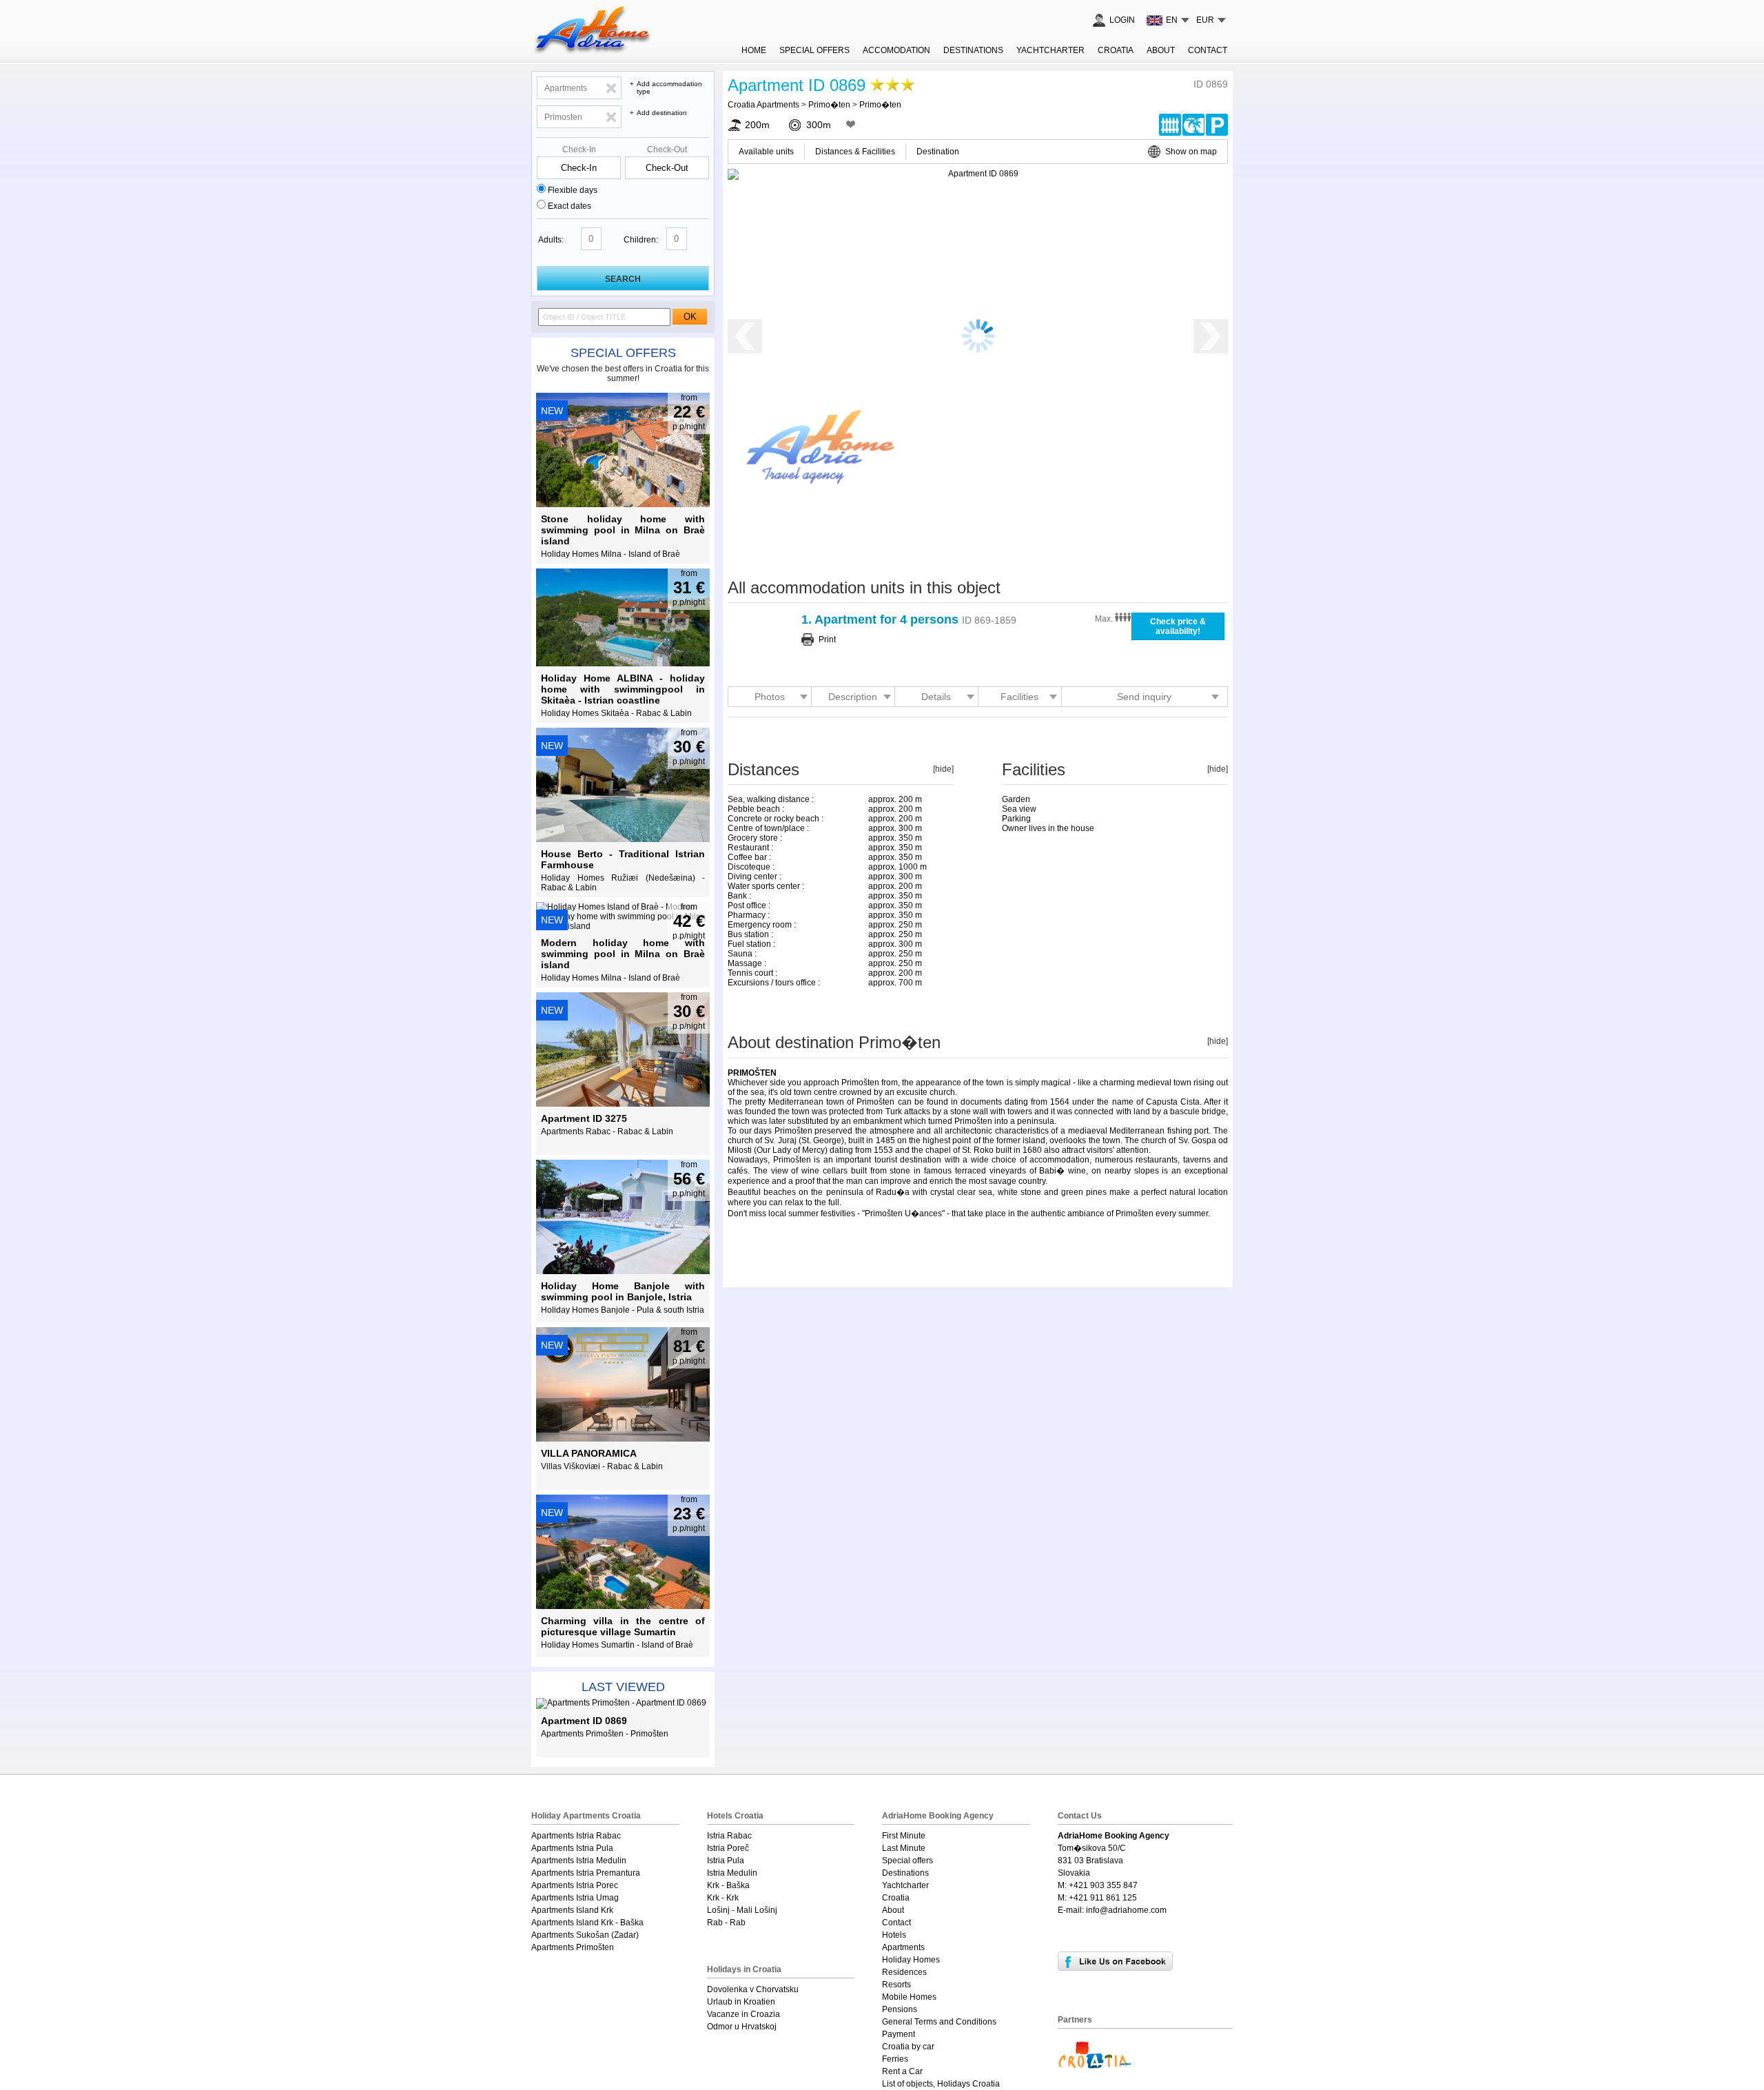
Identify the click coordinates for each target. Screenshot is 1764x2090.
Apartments (903, 1947)
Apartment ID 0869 (797, 85)
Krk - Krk (723, 1898)
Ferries (895, 2059)
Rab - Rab (726, 1923)
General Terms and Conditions (939, 2022)
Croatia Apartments (763, 105)
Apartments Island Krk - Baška (587, 1923)
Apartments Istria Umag (575, 1898)
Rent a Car (902, 2071)
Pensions (900, 2009)
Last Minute (904, 1848)
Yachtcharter (1050, 50)
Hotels (894, 1935)
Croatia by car (908, 2047)
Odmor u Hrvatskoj (742, 2027)
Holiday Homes (911, 1960)
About (1161, 50)
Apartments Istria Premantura (586, 1873)
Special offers (623, 353)
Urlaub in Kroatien (741, 2002)
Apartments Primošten (573, 1947)
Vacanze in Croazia (743, 2014)
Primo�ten (829, 105)
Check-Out (667, 150)
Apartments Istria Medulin (579, 1861)
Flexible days (573, 190)
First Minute (904, 1836)
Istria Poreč (728, 1848)
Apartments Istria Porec (575, 1885)
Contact (1208, 50)
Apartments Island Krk (572, 1910)
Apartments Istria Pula (572, 1848)
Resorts (896, 1985)
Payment (899, 2034)
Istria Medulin (732, 1873)
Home (754, 50)
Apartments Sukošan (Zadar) (585, 1935)
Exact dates (570, 206)
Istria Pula (726, 1861)
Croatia (1116, 50)
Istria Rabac (729, 1836)
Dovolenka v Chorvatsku (753, 1989)
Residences (904, 1972)
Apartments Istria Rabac (576, 1836)
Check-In (579, 150)
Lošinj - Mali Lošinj (742, 1910)
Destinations (973, 50)
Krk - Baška (728, 1885)
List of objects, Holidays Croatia (941, 2084)
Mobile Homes (909, 1997)
